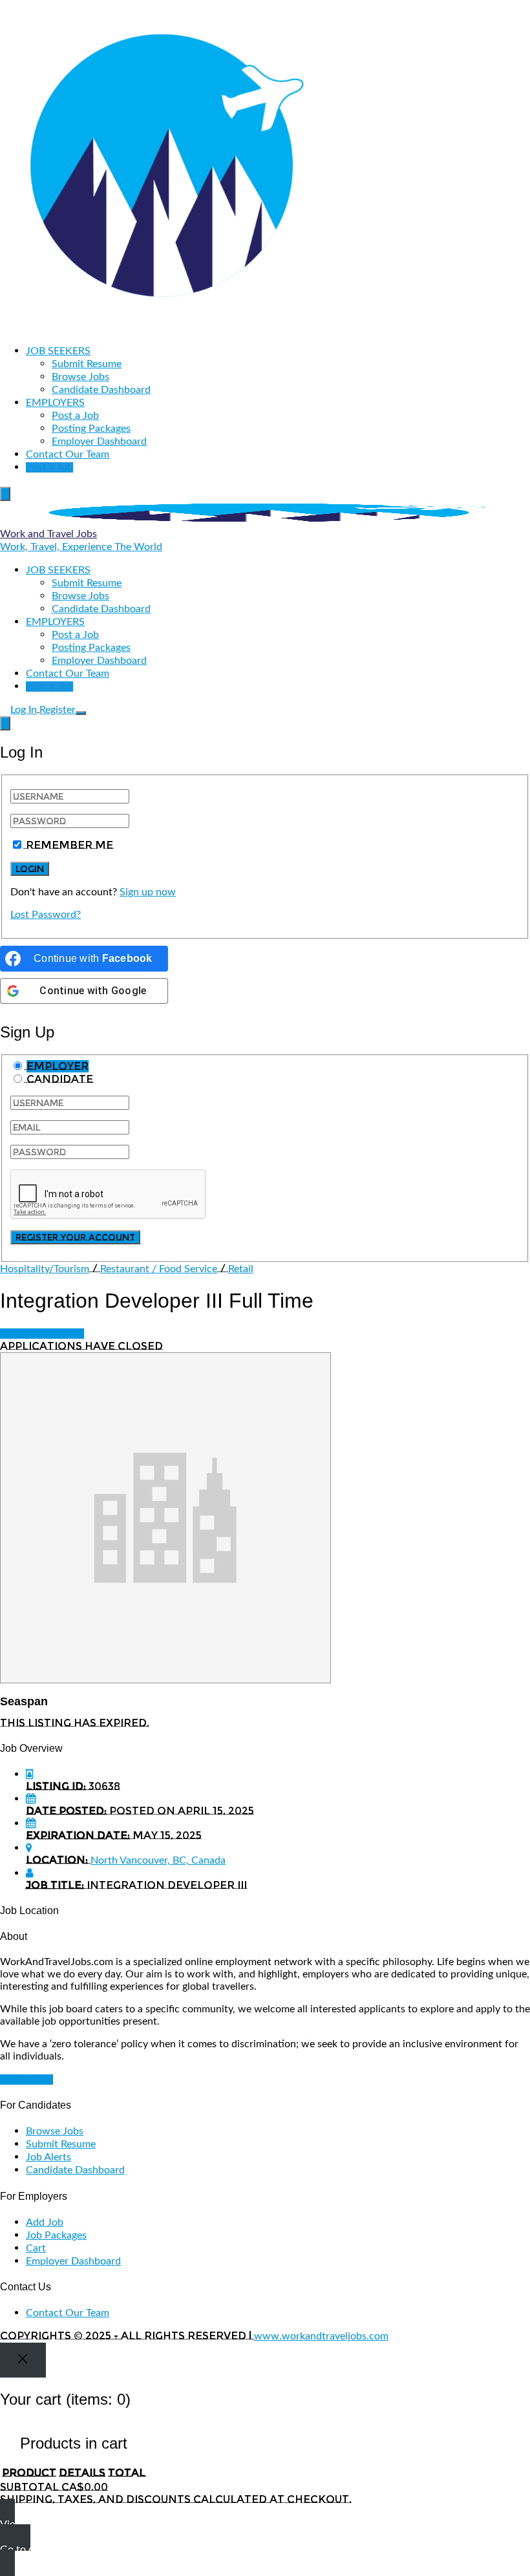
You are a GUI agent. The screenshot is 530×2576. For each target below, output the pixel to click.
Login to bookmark (42, 1334)
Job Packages (56, 2235)
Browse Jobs (80, 377)
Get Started (26, 2080)
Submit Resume (87, 364)
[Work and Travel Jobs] (165, 328)
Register (58, 710)
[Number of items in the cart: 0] (5, 494)
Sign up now (148, 892)
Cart (36, 2248)
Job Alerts (48, 2157)
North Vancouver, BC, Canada (158, 1860)
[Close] (23, 2360)
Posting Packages (91, 429)
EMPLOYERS (55, 403)
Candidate (60, 1079)
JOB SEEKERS (58, 351)
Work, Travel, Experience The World (81, 547)
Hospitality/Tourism (45, 1269)
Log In (24, 710)
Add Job (45, 2222)
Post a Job (75, 416)
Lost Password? (46, 915)
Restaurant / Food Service (159, 1269)
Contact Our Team (68, 454)
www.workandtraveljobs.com (321, 2336)
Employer (58, 1066)
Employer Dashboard (99, 442)
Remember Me (69, 845)
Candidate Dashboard (101, 390)
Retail (241, 1269)
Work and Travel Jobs (48, 534)
